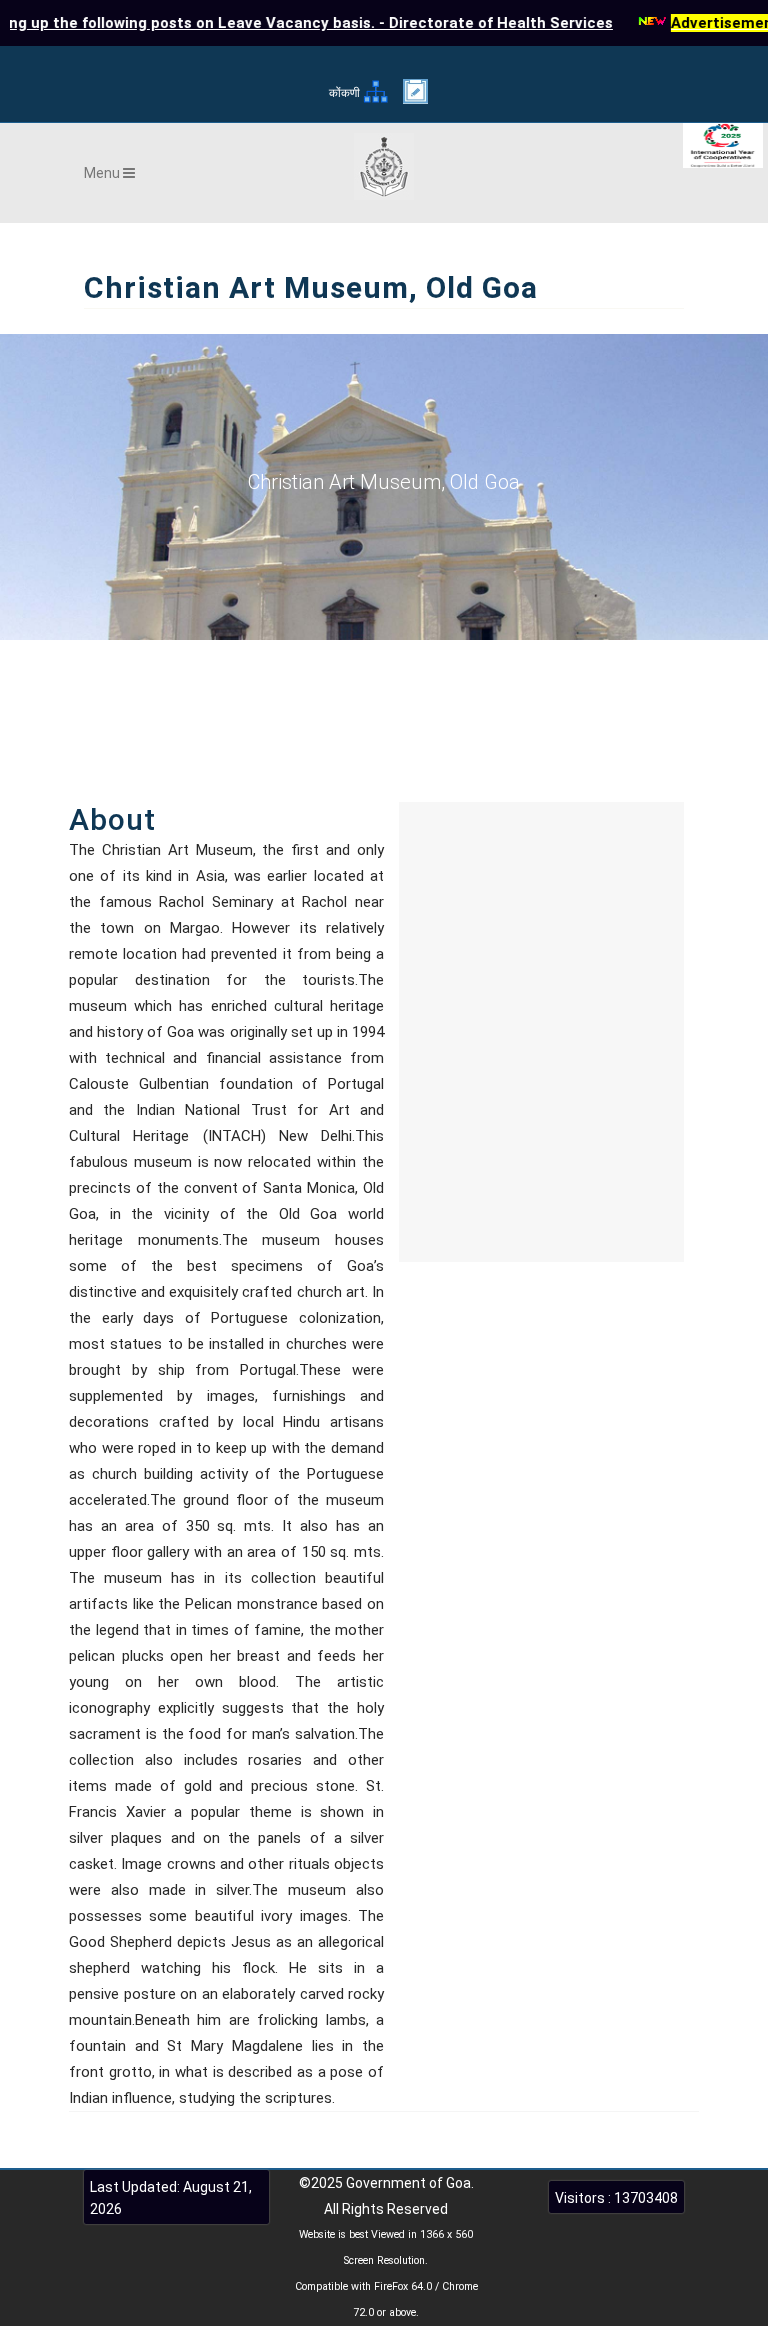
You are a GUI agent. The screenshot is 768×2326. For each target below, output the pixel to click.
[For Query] (415, 99)
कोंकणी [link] (344, 93)
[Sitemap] (375, 100)
